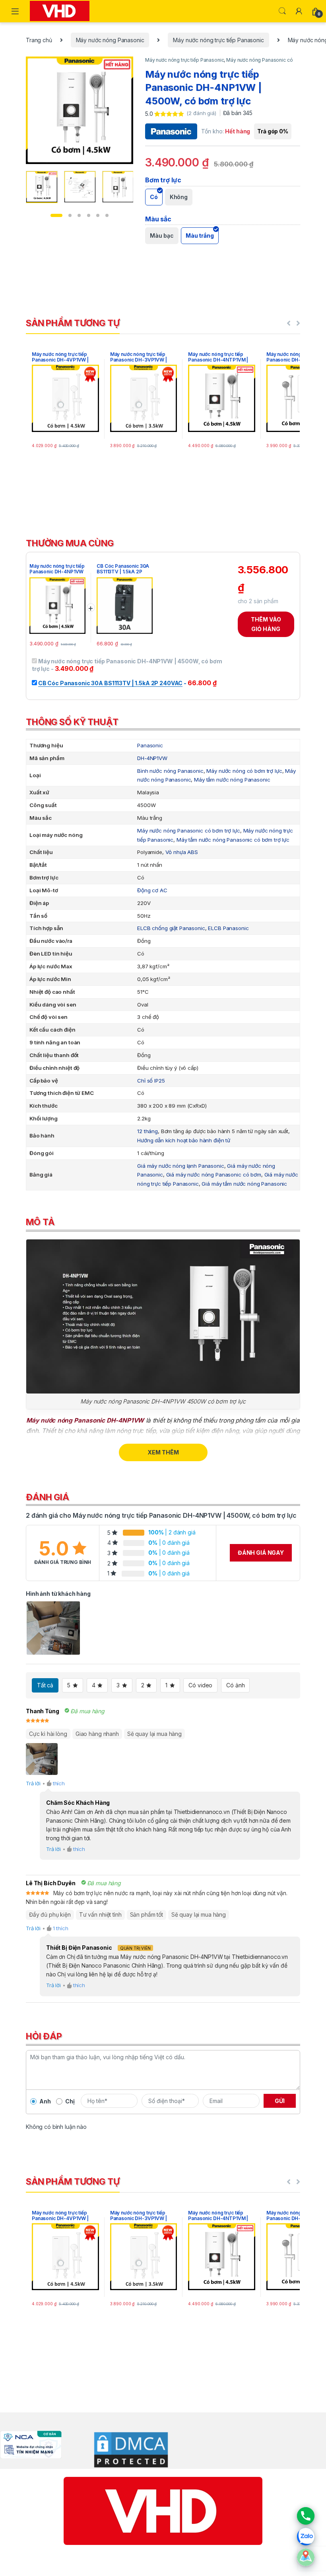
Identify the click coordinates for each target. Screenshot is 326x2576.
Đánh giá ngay (261, 1553)
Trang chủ (39, 40)
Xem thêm (163, 1452)
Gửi (280, 2101)
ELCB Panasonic (228, 928)
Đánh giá (48, 1497)
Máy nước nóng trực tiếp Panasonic (218, 40)
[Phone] (306, 2516)
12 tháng (147, 1131)
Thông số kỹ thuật (72, 722)
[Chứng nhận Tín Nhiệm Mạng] (31, 2444)
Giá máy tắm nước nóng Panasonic (244, 1184)
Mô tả (40, 1222)
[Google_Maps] (306, 2557)
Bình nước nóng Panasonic (170, 771)
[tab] (163, 543)
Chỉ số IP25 (151, 1081)
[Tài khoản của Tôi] (299, 11)
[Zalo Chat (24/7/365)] (306, 2537)
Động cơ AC (152, 890)
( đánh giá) (202, 113)
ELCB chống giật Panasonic (171, 928)
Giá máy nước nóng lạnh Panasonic (181, 1166)
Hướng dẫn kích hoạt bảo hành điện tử (184, 1140)
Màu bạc (162, 236)
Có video (200, 1685)
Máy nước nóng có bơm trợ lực (244, 771)
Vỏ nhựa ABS (182, 852)
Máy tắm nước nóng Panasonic (232, 780)
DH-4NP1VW (152, 758)
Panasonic (150, 745)
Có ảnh (235, 1685)
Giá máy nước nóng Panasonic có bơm (214, 1175)
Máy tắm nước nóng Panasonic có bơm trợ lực (233, 840)
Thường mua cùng (70, 543)
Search (282, 11)
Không (179, 197)
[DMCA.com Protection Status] (125, 2449)
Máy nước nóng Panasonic (110, 40)
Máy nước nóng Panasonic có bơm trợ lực (189, 831)
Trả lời (33, 1783)
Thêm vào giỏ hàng (266, 624)
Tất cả (45, 1685)
